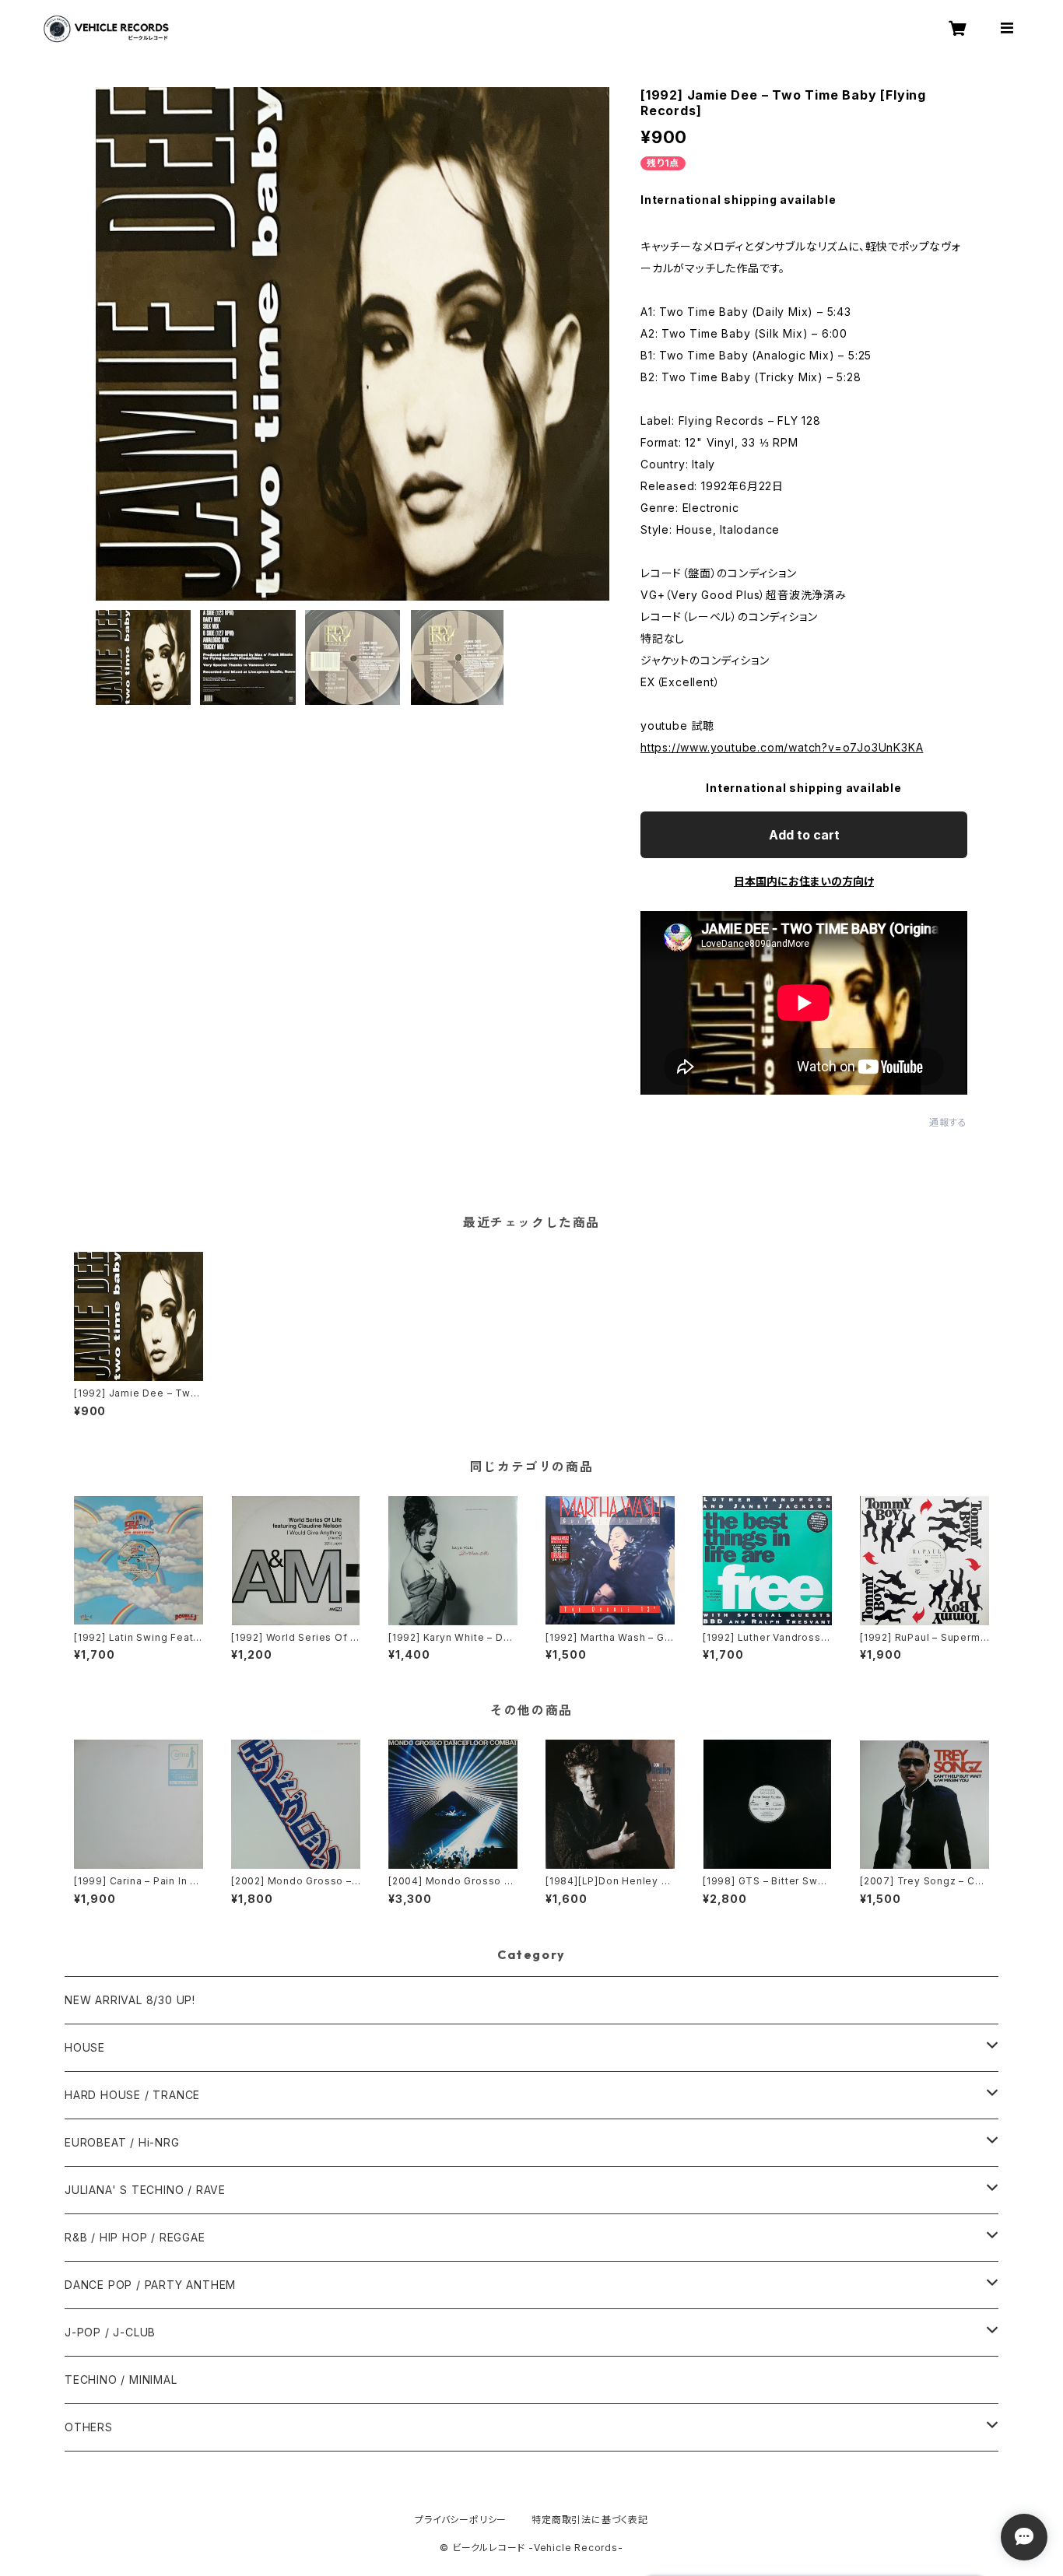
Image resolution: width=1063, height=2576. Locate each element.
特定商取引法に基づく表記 (590, 2520)
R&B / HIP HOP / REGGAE (135, 2237)
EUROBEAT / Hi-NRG (122, 2142)
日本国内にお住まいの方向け (804, 881)
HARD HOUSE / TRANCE (132, 2095)
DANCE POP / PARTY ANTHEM (150, 2285)
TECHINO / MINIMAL (121, 2380)
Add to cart (804, 835)
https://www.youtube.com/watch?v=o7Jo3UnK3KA (782, 747)
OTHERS (89, 2427)
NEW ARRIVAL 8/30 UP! (130, 2000)
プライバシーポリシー (461, 2520)
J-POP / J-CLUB (110, 2332)
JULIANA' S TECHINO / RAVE (145, 2190)
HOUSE (85, 2047)
